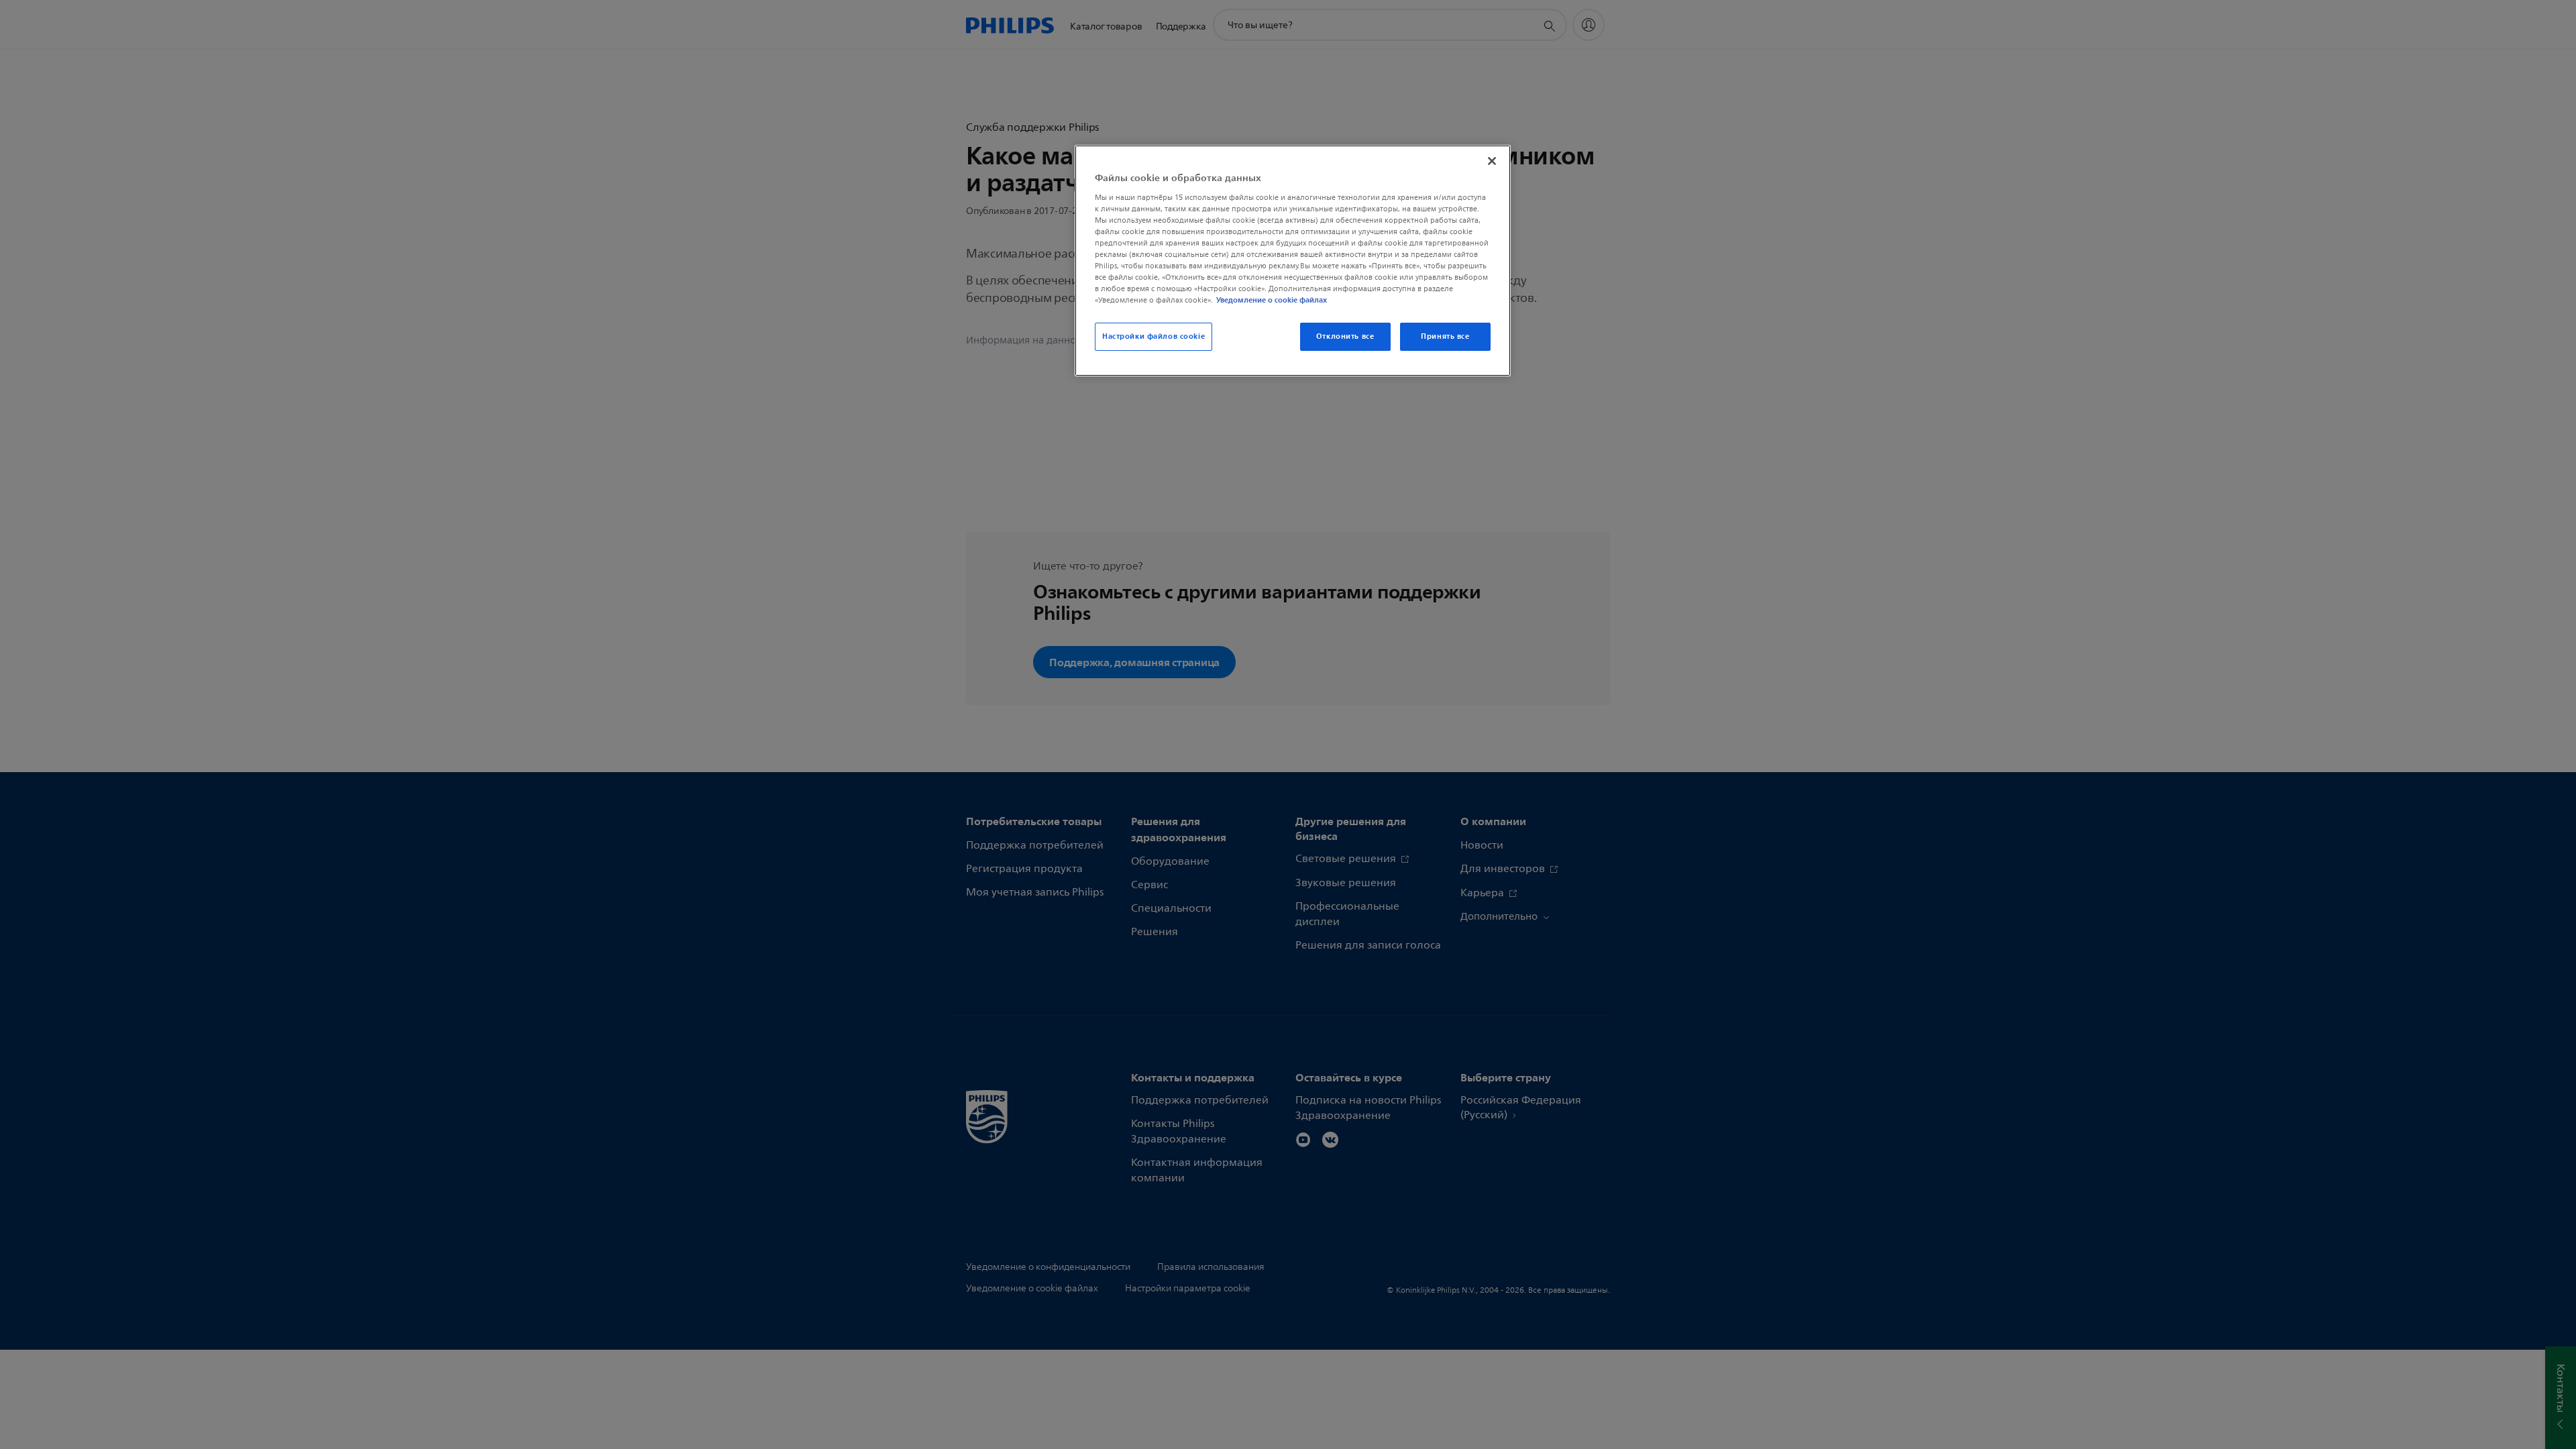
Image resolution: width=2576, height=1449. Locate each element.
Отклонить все (1345, 336)
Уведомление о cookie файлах (1272, 300)
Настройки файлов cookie (1153, 336)
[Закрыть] (1492, 161)
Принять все (1445, 336)
